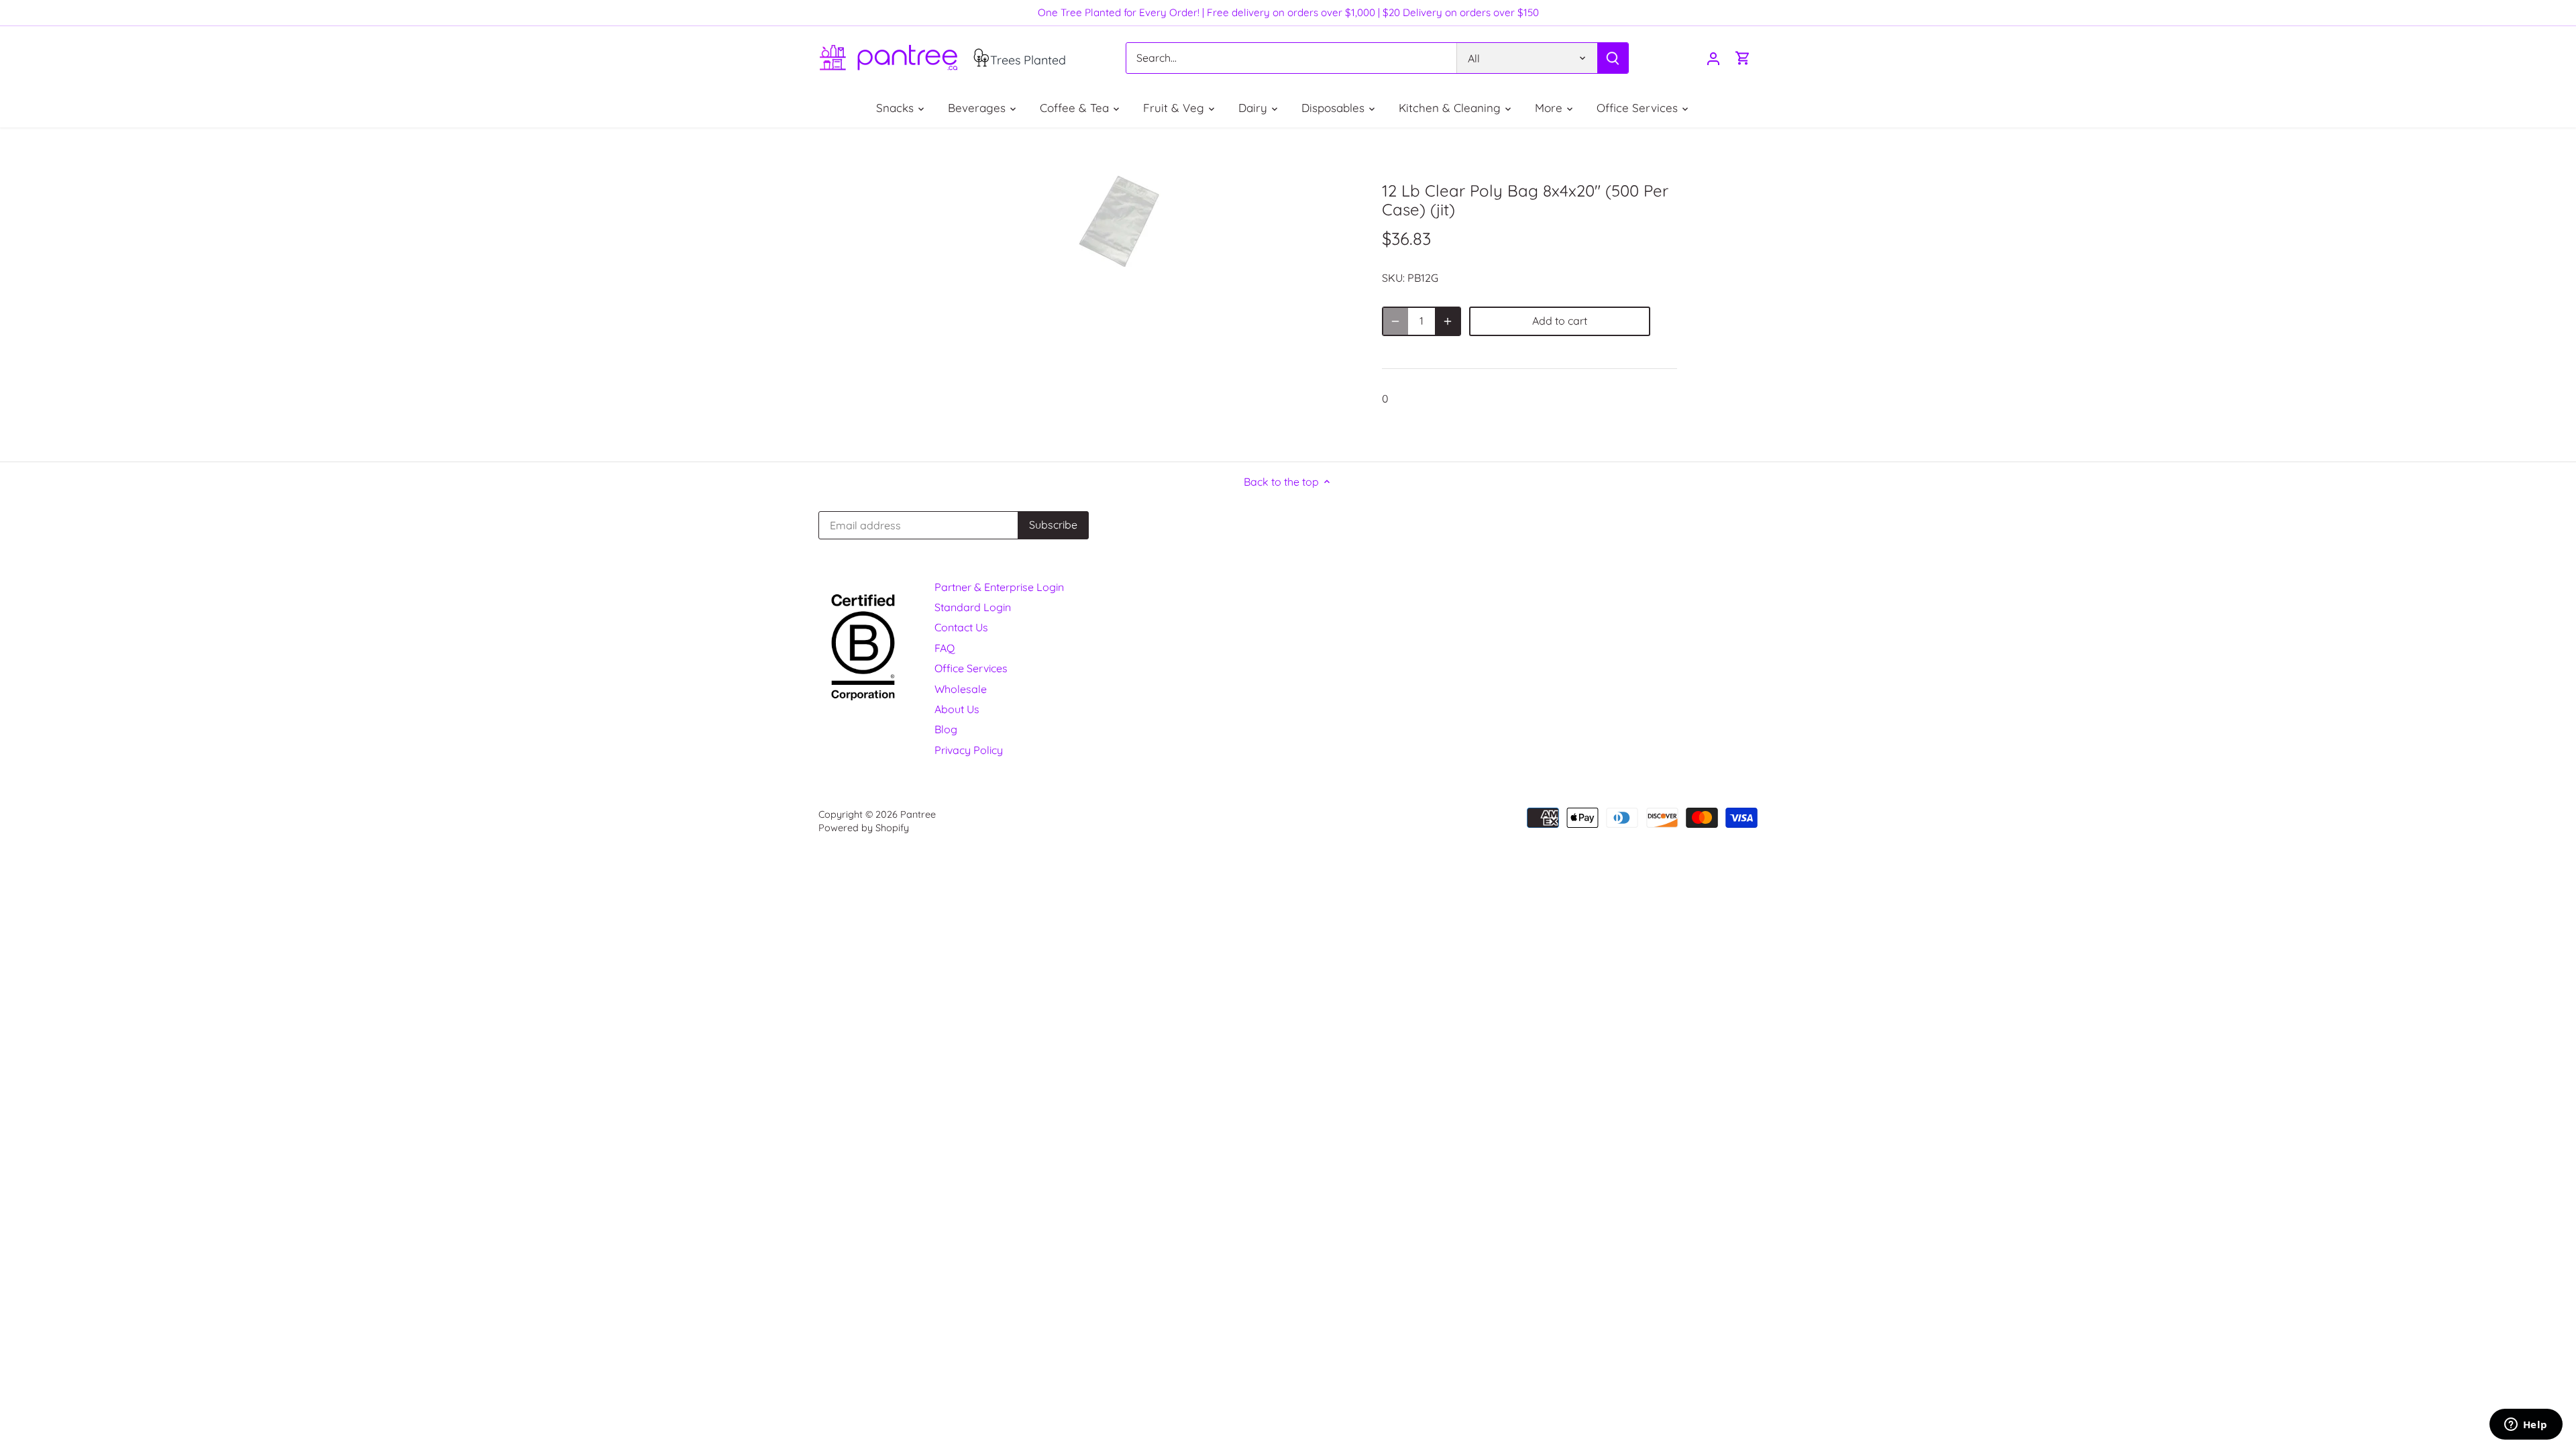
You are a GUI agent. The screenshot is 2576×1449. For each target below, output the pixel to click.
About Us (957, 709)
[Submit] (1613, 58)
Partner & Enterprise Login (999, 587)
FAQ (945, 648)
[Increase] (1448, 321)
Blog (946, 729)
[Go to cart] (1743, 58)
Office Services (971, 668)
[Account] (1713, 58)
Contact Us (961, 627)
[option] (1124, 221)
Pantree (918, 814)
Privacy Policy (969, 750)
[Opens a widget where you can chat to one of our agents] (2526, 1426)
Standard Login (973, 607)
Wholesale (961, 689)
